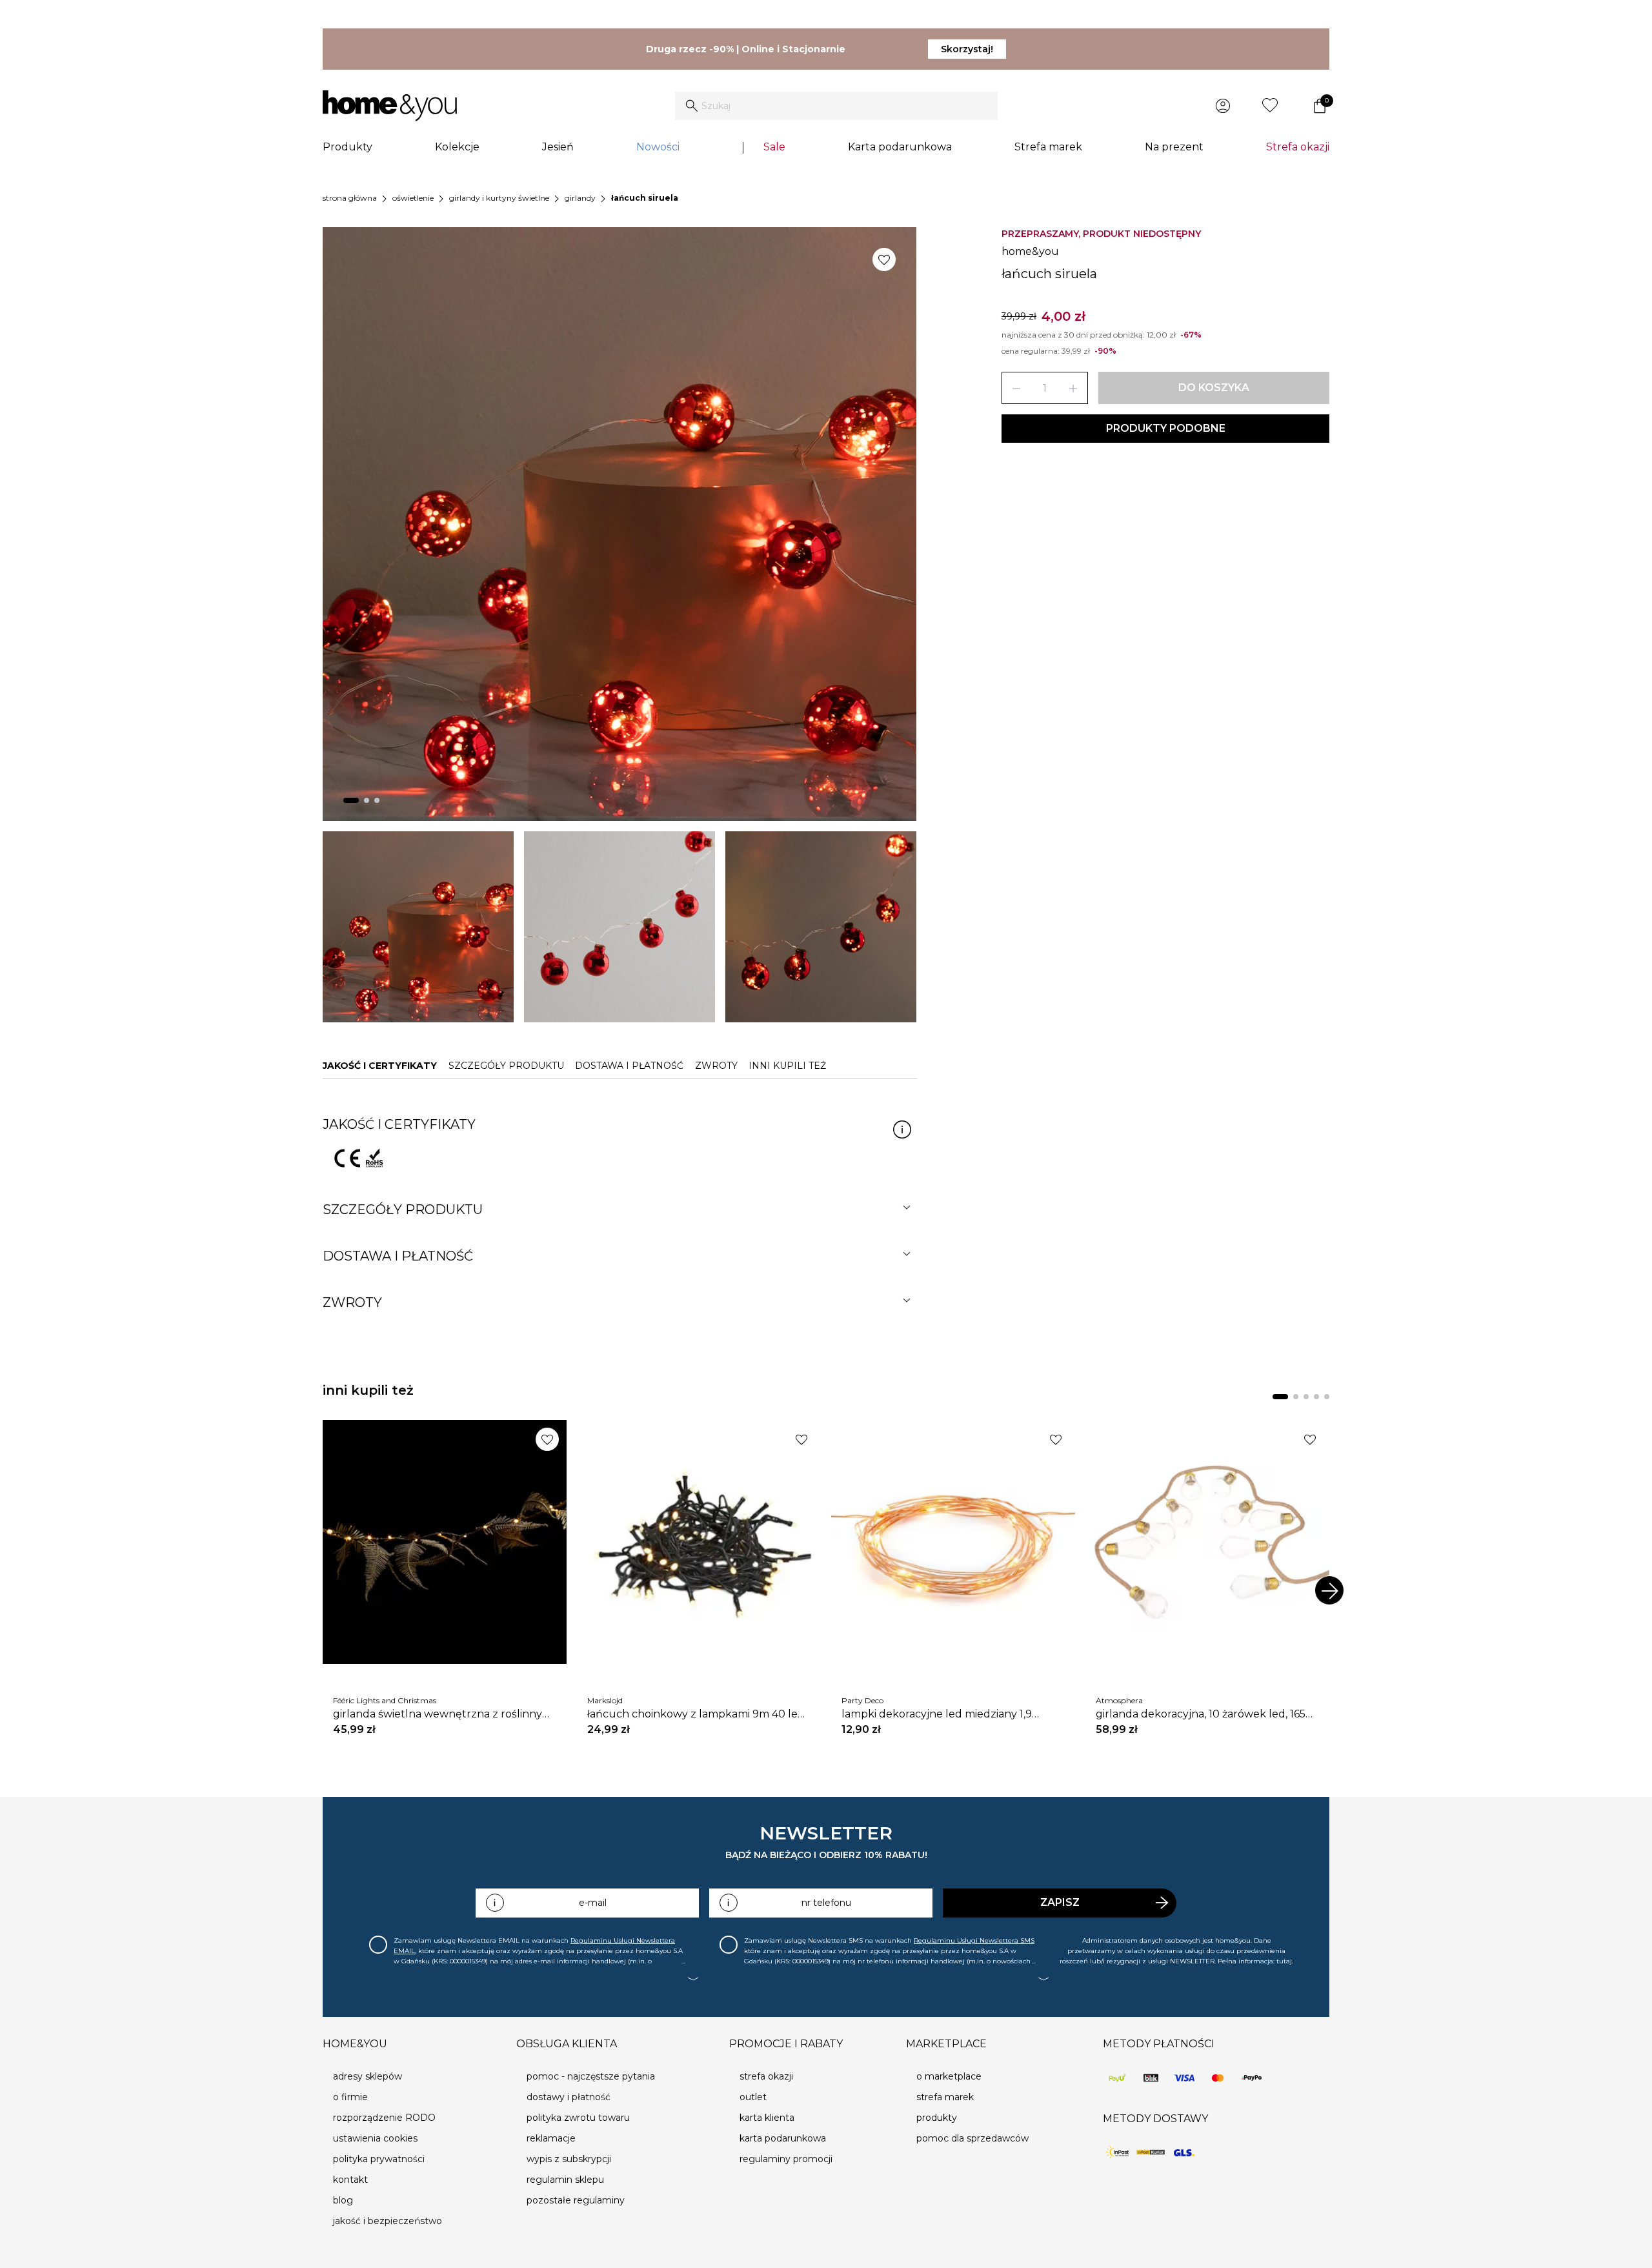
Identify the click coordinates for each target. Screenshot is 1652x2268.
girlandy (580, 198)
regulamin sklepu (565, 2180)
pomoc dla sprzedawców (972, 2138)
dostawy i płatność (569, 2097)
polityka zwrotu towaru (578, 2118)
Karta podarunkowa (900, 147)
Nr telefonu (826, 1903)
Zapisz (1060, 1902)
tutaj (1284, 1961)
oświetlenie (413, 198)
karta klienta (767, 2118)
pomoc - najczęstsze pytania (591, 2076)
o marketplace (949, 2076)
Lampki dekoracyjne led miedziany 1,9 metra (937, 1714)
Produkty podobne (1166, 428)
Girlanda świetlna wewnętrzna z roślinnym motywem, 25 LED (443, 1714)
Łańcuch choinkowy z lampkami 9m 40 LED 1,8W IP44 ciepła (696, 1714)
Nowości (658, 147)
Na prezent (1174, 147)
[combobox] (836, 106)
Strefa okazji (1298, 147)
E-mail (593, 1903)
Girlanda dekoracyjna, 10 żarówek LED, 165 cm (1201, 1714)
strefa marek (945, 2097)
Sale (774, 147)
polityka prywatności (379, 2159)
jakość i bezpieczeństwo (388, 2221)
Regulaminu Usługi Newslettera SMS (974, 1940)
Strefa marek (1048, 147)
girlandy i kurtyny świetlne (499, 198)
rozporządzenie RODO (384, 2118)
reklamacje (551, 2138)
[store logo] (390, 106)
